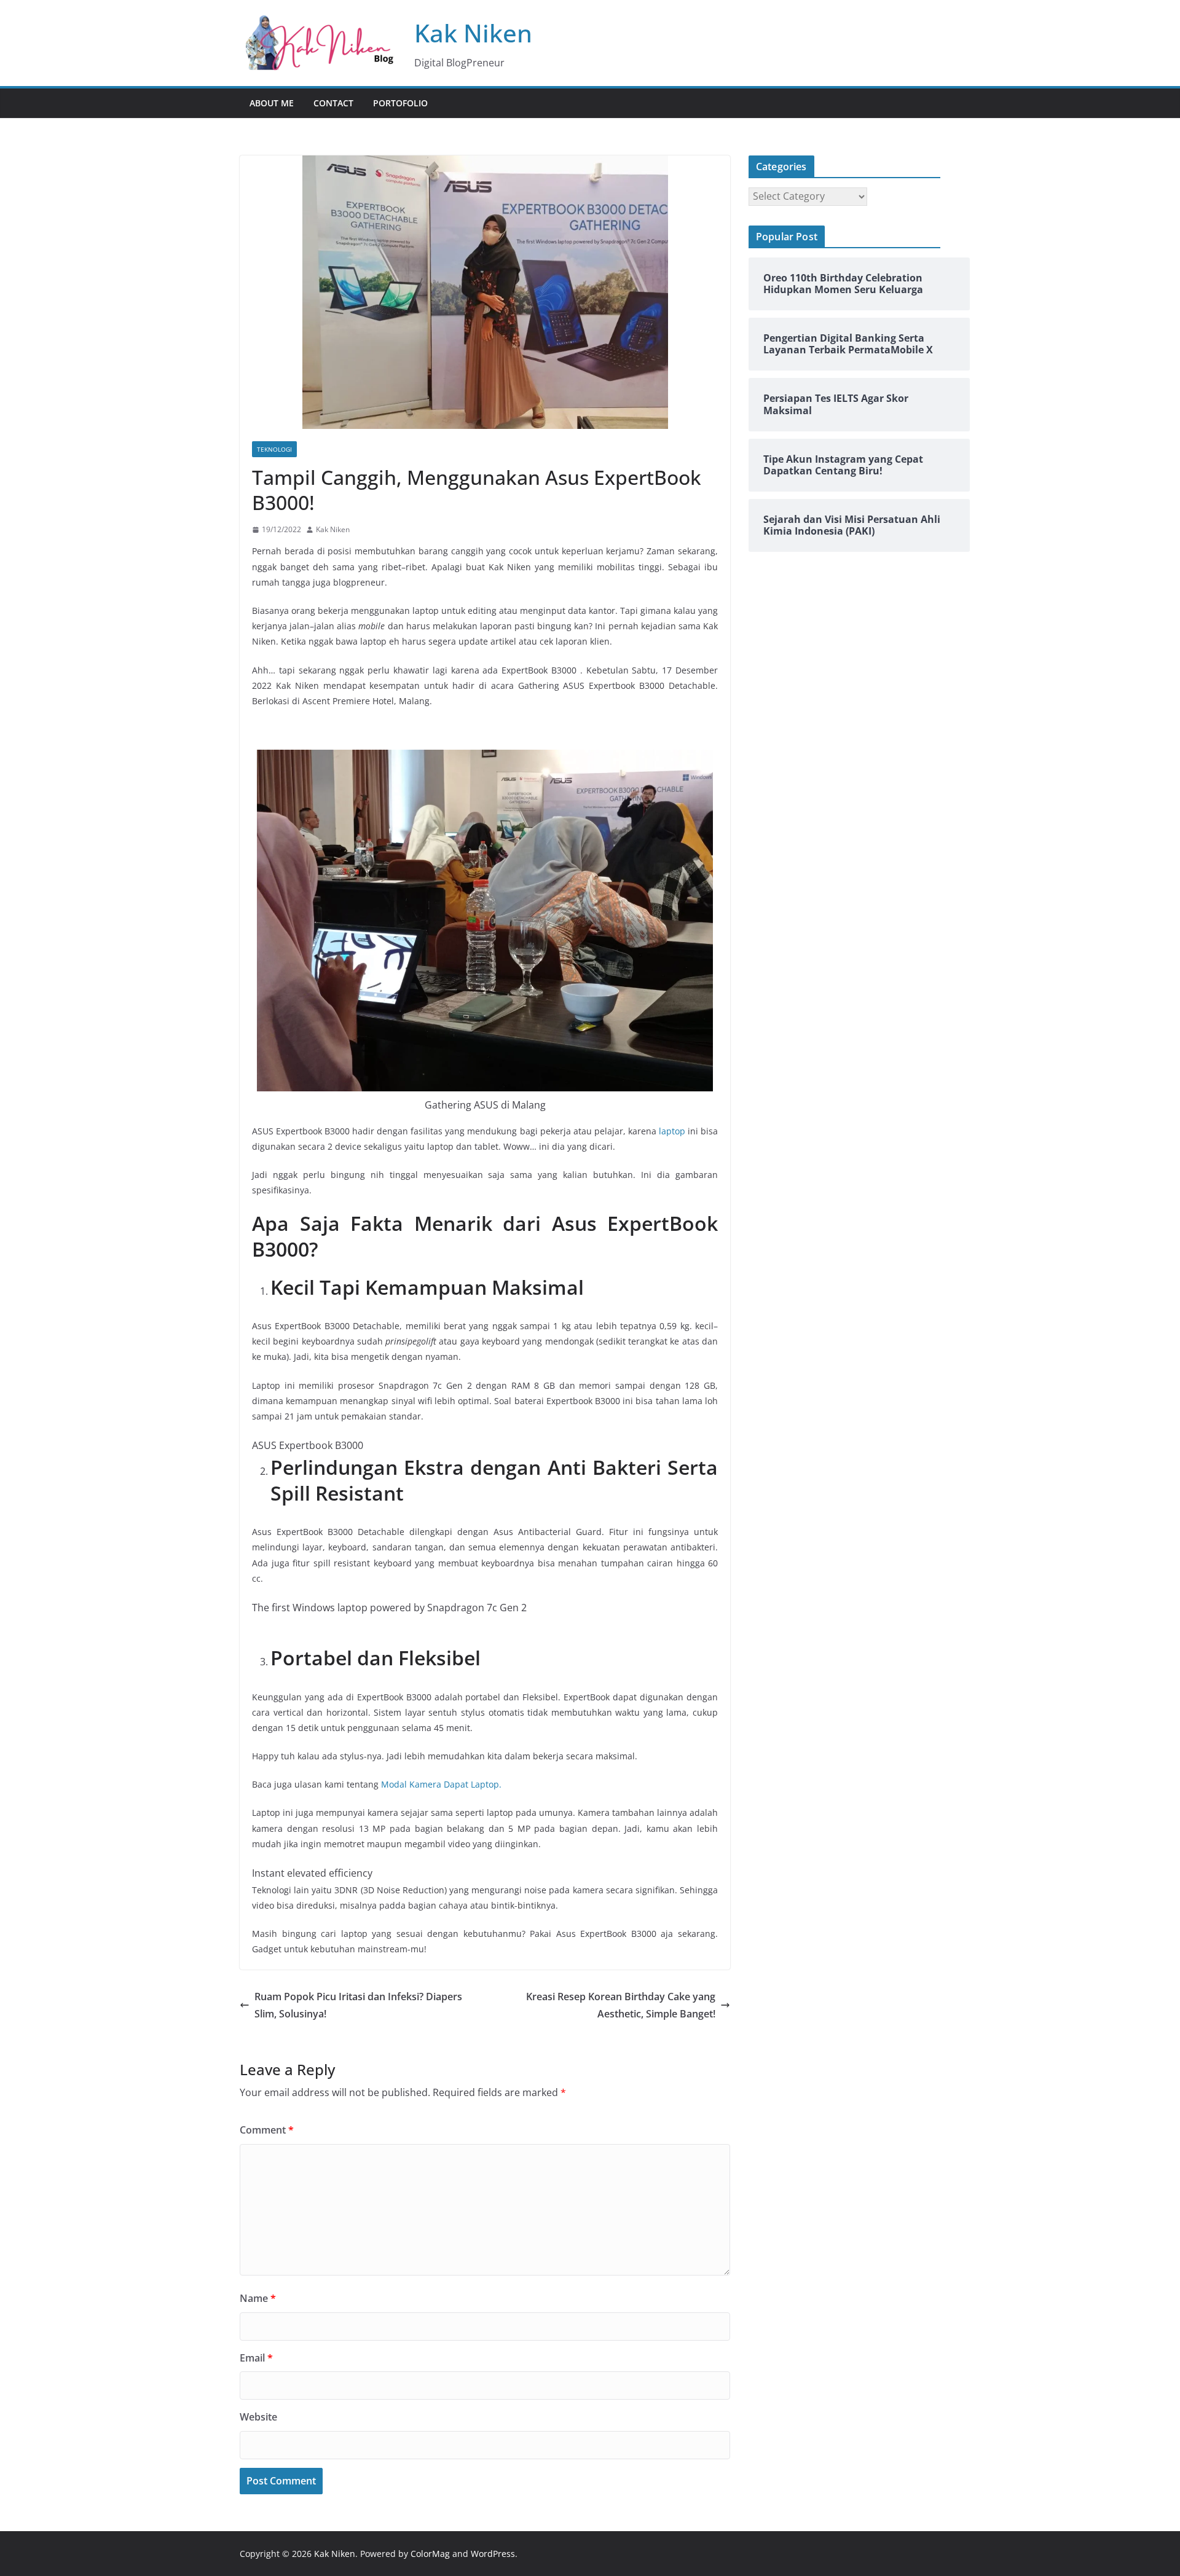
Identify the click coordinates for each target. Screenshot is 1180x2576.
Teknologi (274, 449)
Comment (267, 2130)
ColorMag (430, 2554)
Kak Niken (473, 33)
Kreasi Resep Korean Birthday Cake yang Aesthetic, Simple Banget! (621, 2005)
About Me (272, 103)
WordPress (493, 2554)
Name (258, 2298)
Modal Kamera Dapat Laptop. (441, 1784)
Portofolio (400, 103)
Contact (333, 103)
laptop (672, 1131)
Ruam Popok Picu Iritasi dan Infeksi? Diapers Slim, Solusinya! (358, 2005)
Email (256, 2358)
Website (258, 2417)
